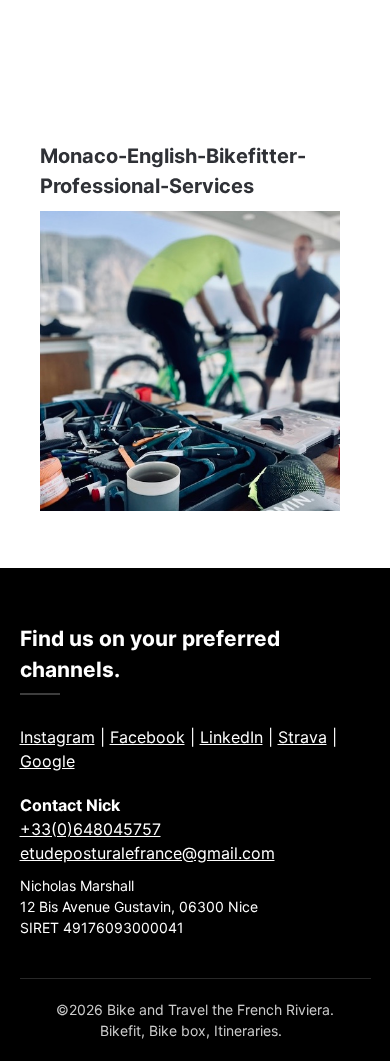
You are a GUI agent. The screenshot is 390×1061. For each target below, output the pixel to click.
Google (47, 761)
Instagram (57, 737)
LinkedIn (231, 737)
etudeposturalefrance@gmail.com (147, 853)
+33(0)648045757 (90, 829)
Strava (302, 737)
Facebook (147, 737)
